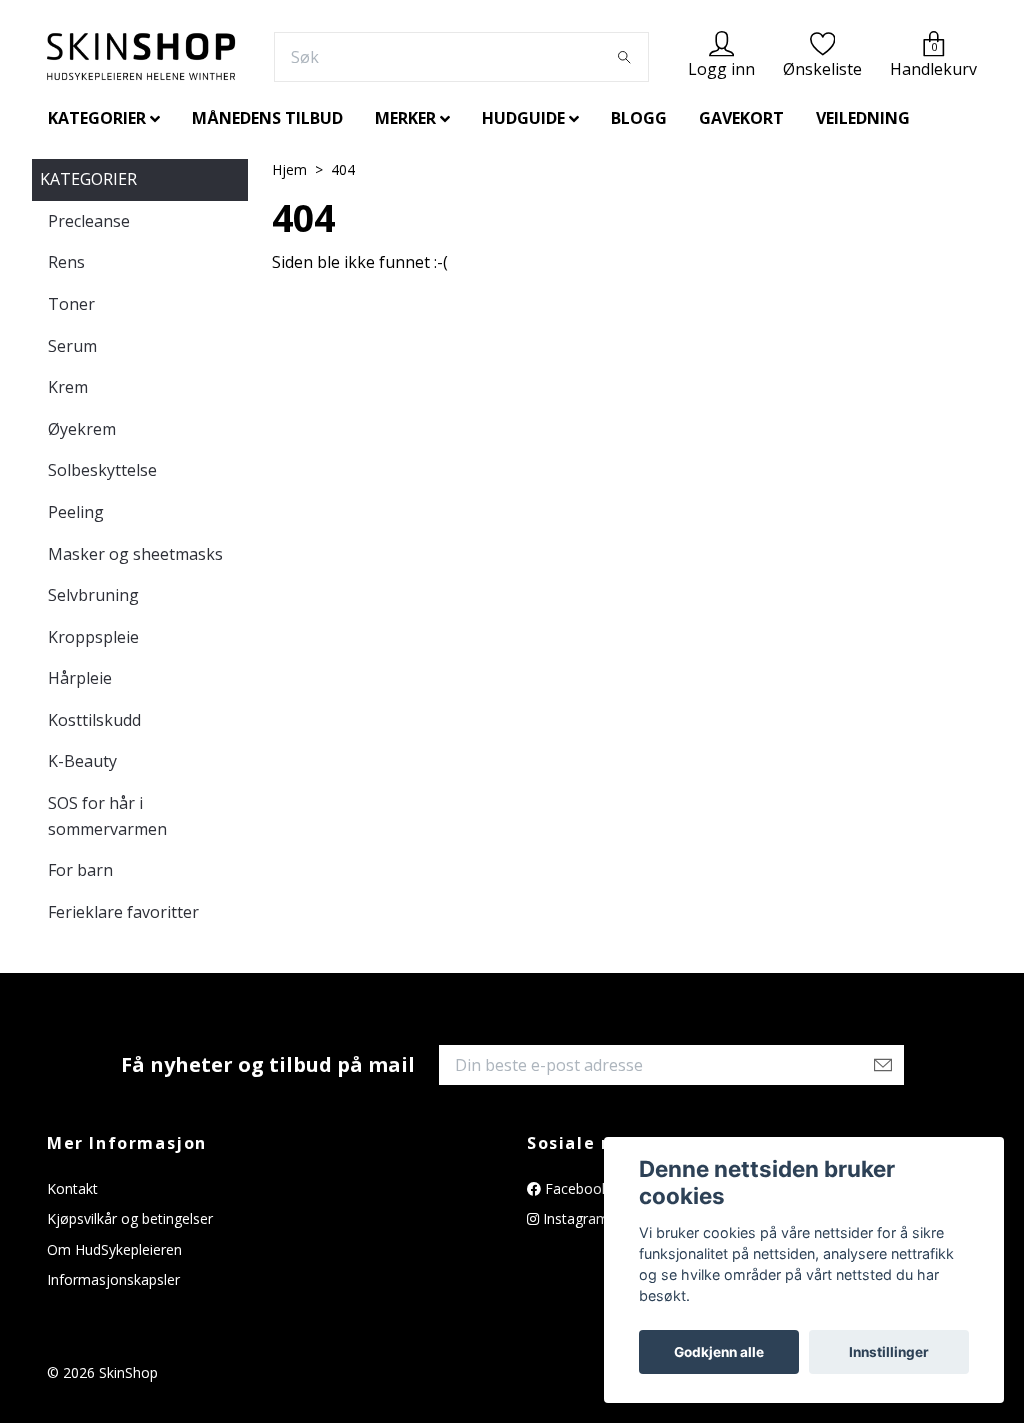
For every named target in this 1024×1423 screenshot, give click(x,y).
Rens (66, 262)
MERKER (405, 118)
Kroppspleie (93, 637)
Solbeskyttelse (102, 470)
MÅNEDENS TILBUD (267, 118)
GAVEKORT (741, 118)
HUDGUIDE (523, 118)
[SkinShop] (141, 56)
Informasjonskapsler (113, 1279)
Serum (72, 346)
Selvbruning (93, 595)
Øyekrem (82, 429)
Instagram (574, 1218)
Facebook (575, 1188)
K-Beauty (82, 761)
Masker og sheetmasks (135, 554)
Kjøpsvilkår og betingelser (130, 1218)
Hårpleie (80, 678)
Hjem (289, 169)
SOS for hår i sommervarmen (107, 816)
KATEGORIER (97, 118)
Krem (68, 387)
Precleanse (89, 221)
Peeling (76, 512)
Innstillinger (889, 1352)
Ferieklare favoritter (123, 912)
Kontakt (72, 1188)
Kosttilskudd (94, 720)
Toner (71, 304)
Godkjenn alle (719, 1352)
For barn (80, 870)
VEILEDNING (863, 118)
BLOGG (639, 118)
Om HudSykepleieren (114, 1249)
